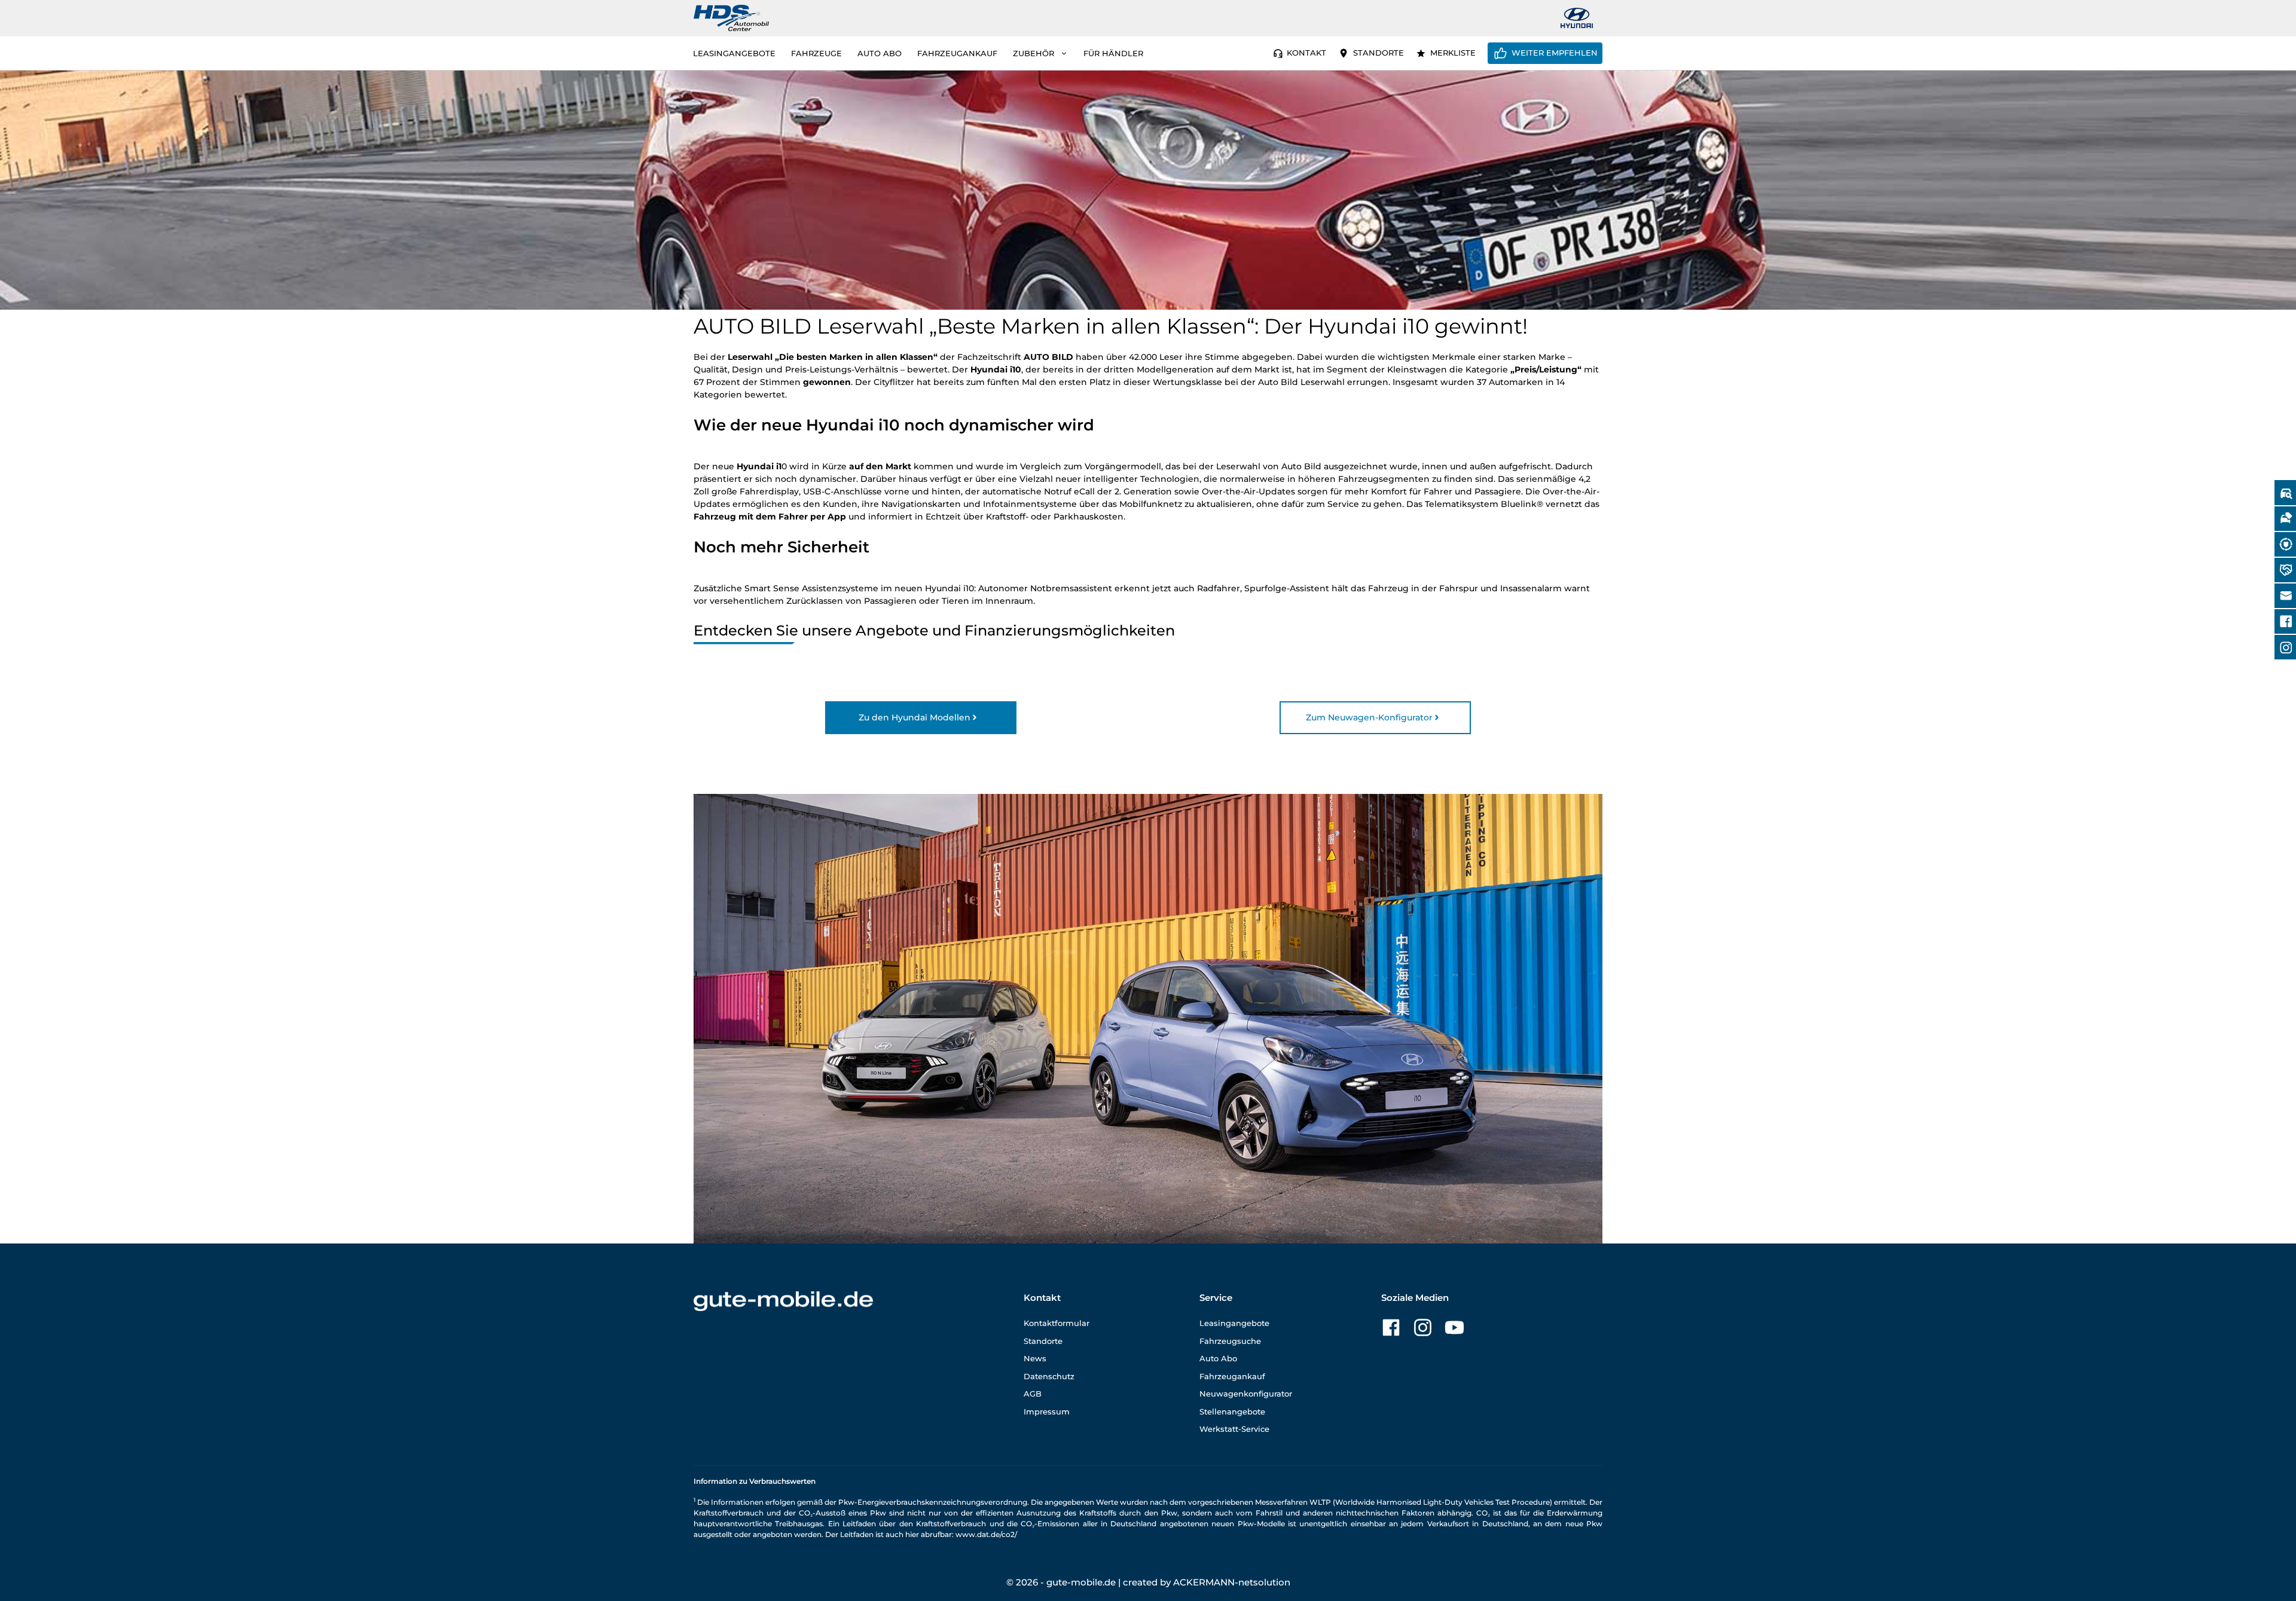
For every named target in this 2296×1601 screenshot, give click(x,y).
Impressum (1047, 1411)
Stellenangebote (1232, 1411)
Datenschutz (1049, 1376)
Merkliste (1453, 53)
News (1035, 1358)
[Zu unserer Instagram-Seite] (1423, 1327)
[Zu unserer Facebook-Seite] (1391, 1327)
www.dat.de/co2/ (986, 1534)
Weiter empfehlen (1555, 53)
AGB (1033, 1394)
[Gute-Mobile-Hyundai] (1577, 18)
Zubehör (1033, 53)
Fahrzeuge (816, 53)
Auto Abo (880, 53)
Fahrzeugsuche (1230, 1341)
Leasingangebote (734, 53)
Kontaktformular (1057, 1323)
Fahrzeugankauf (957, 53)
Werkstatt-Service (1234, 1429)
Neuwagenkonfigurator (1246, 1394)
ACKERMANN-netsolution (1232, 1582)
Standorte (1378, 53)
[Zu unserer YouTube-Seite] (1454, 1327)
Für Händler (1113, 53)
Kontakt (1306, 53)
